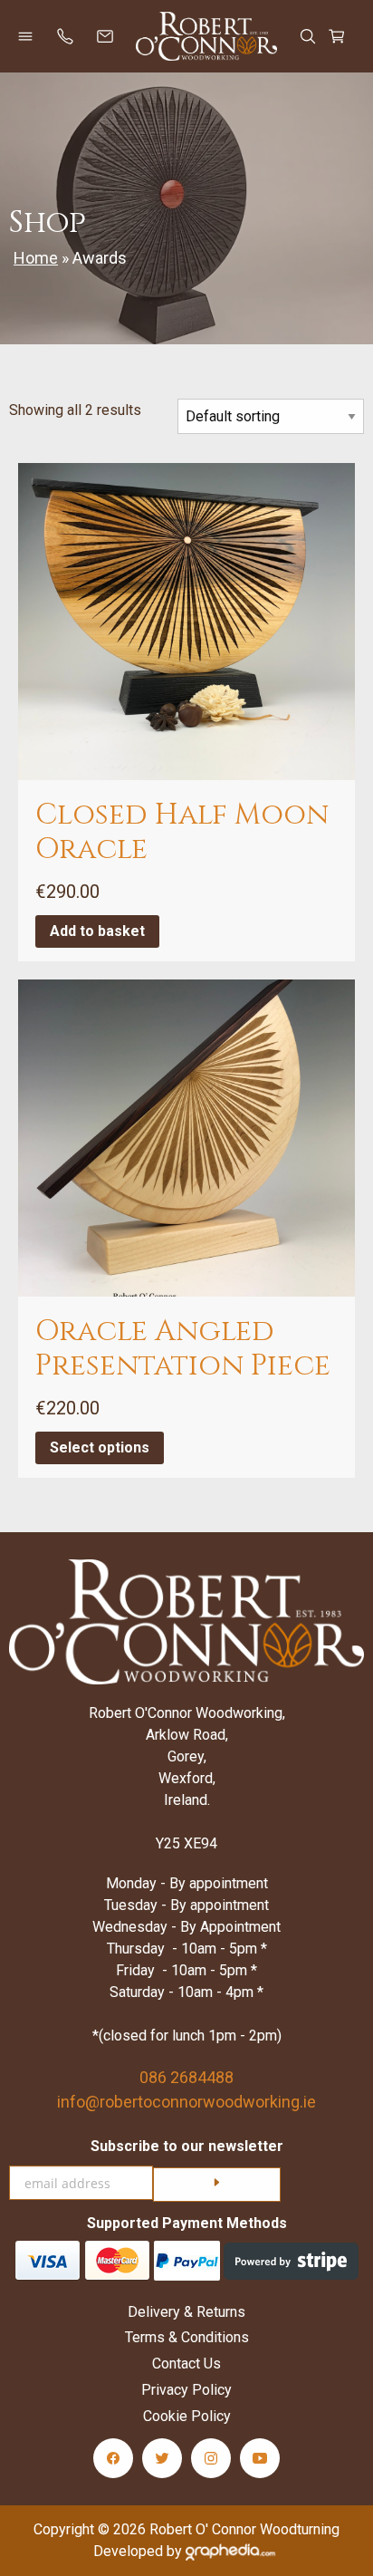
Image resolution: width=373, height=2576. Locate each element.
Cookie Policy (187, 2416)
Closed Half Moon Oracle (182, 832)
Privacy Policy (186, 2390)
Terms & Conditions (187, 2337)
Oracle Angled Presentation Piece (183, 1349)
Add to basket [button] (97, 931)
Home (36, 258)
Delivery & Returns (186, 2312)
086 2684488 (186, 2077)
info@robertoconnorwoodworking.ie (186, 2102)
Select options (100, 1447)
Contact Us (186, 2364)
